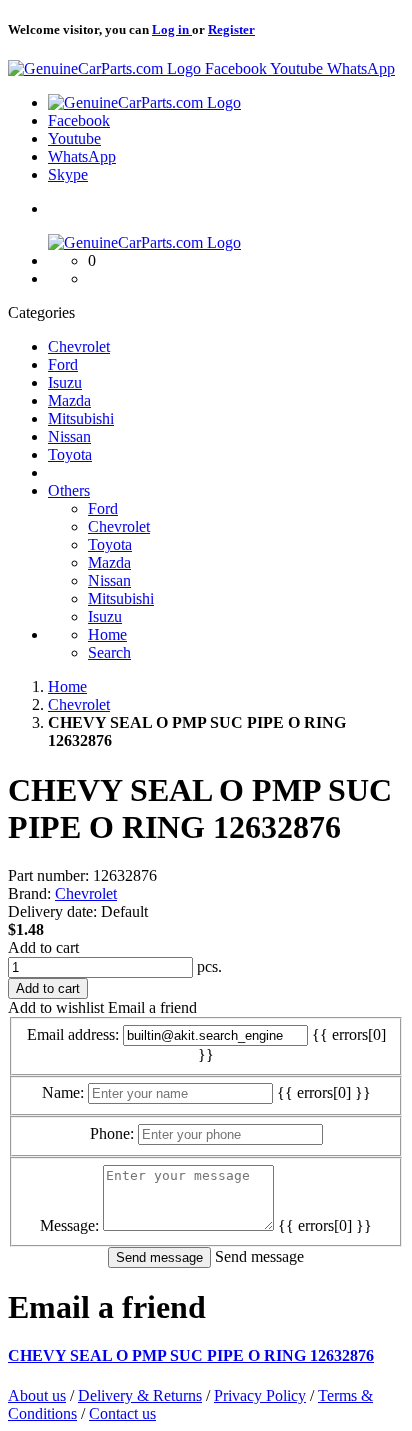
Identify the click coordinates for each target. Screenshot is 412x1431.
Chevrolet (86, 893)
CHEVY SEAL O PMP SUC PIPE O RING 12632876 (191, 1355)
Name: (63, 1092)
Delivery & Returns (140, 1395)
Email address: (73, 1034)
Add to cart (43, 947)
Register (231, 29)
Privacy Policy (260, 1395)
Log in (172, 29)
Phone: (112, 1133)
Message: (69, 1225)
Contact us (122, 1413)
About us (37, 1395)
